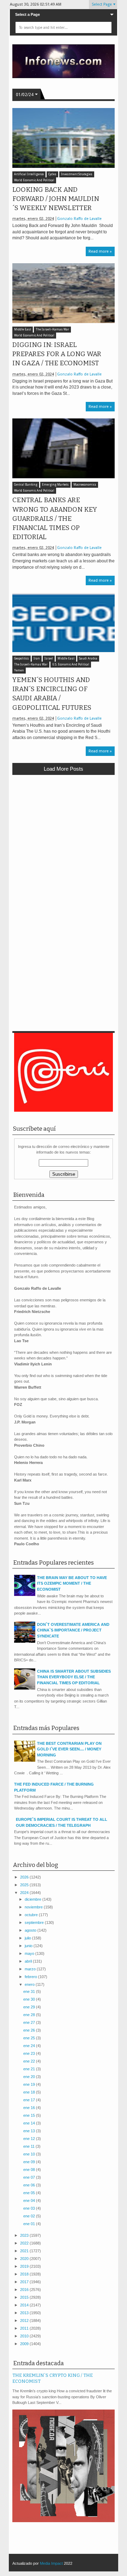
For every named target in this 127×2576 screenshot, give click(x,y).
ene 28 (30, 2015)
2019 (25, 2266)
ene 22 (30, 2061)
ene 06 (30, 2185)
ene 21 (30, 2069)
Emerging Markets (55, 485)
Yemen (19, 671)
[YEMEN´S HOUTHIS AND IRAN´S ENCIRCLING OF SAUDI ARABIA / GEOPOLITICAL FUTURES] (64, 622)
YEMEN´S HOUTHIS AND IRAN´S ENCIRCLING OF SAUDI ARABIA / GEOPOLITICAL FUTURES (52, 694)
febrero (31, 1977)
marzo (31, 1969)
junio (29, 1946)
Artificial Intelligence (29, 174)
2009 (25, 2344)
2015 (25, 2297)
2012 (25, 2321)
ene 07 (30, 2177)
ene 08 (30, 2170)
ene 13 (30, 2131)
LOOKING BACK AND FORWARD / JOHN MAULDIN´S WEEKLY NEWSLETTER (56, 199)
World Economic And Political (34, 180)
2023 (25, 2235)
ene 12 (30, 2139)
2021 (25, 2251)
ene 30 (30, 1999)
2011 (25, 2328)
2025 (25, 1885)
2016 (25, 2290)
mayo (30, 1953)
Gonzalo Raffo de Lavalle (79, 219)
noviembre (34, 1907)
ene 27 (30, 2022)
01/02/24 (25, 95)
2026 (25, 1877)
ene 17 (30, 2100)
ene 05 (30, 2193)
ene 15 (30, 2115)
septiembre (35, 1922)
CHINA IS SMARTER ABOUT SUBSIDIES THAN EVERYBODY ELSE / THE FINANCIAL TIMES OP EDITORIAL (74, 1677)
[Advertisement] (64, 846)
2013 (25, 2313)
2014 (25, 2305)
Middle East (23, 330)
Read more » (100, 251)
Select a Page (28, 14)
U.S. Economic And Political (71, 665)
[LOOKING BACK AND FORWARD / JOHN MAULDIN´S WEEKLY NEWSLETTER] (64, 138)
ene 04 (30, 2201)
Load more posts (64, 769)
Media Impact (51, 2563)
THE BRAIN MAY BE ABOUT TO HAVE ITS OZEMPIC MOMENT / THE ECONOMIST (72, 1583)
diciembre (34, 1899)
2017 (25, 2282)
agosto (31, 1930)
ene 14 (30, 2123)
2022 (25, 2243)
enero (30, 1984)
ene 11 (29, 2146)
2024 (25, 1893)
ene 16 (30, 2108)
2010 (25, 2336)
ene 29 (30, 2007)
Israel (49, 659)
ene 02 (30, 2216)
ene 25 (30, 2038)
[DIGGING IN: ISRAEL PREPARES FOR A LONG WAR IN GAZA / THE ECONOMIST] (64, 293)
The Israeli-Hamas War (52, 330)
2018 (25, 2274)
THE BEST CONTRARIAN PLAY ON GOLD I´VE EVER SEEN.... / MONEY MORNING (69, 1749)
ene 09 (30, 2162)
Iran (37, 659)
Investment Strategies (77, 174)
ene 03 (30, 2208)
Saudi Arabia (88, 659)
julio (28, 1938)
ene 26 (30, 2030)
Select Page (102, 4)
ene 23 (30, 2053)
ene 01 (30, 2224)
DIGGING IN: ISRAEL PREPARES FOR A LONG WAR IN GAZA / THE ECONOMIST (57, 354)
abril (29, 1961)
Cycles (52, 174)
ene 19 (30, 2084)
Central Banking (26, 485)
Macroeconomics (85, 485)
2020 (25, 2259)
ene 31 (30, 1991)
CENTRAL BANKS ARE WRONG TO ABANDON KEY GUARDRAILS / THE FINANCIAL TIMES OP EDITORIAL (55, 519)
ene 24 (30, 2046)
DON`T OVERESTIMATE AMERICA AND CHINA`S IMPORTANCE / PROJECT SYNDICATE (73, 1630)
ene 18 (30, 2092)
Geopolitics (22, 659)
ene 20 (30, 2077)
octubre (32, 1915)
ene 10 (30, 2154)
